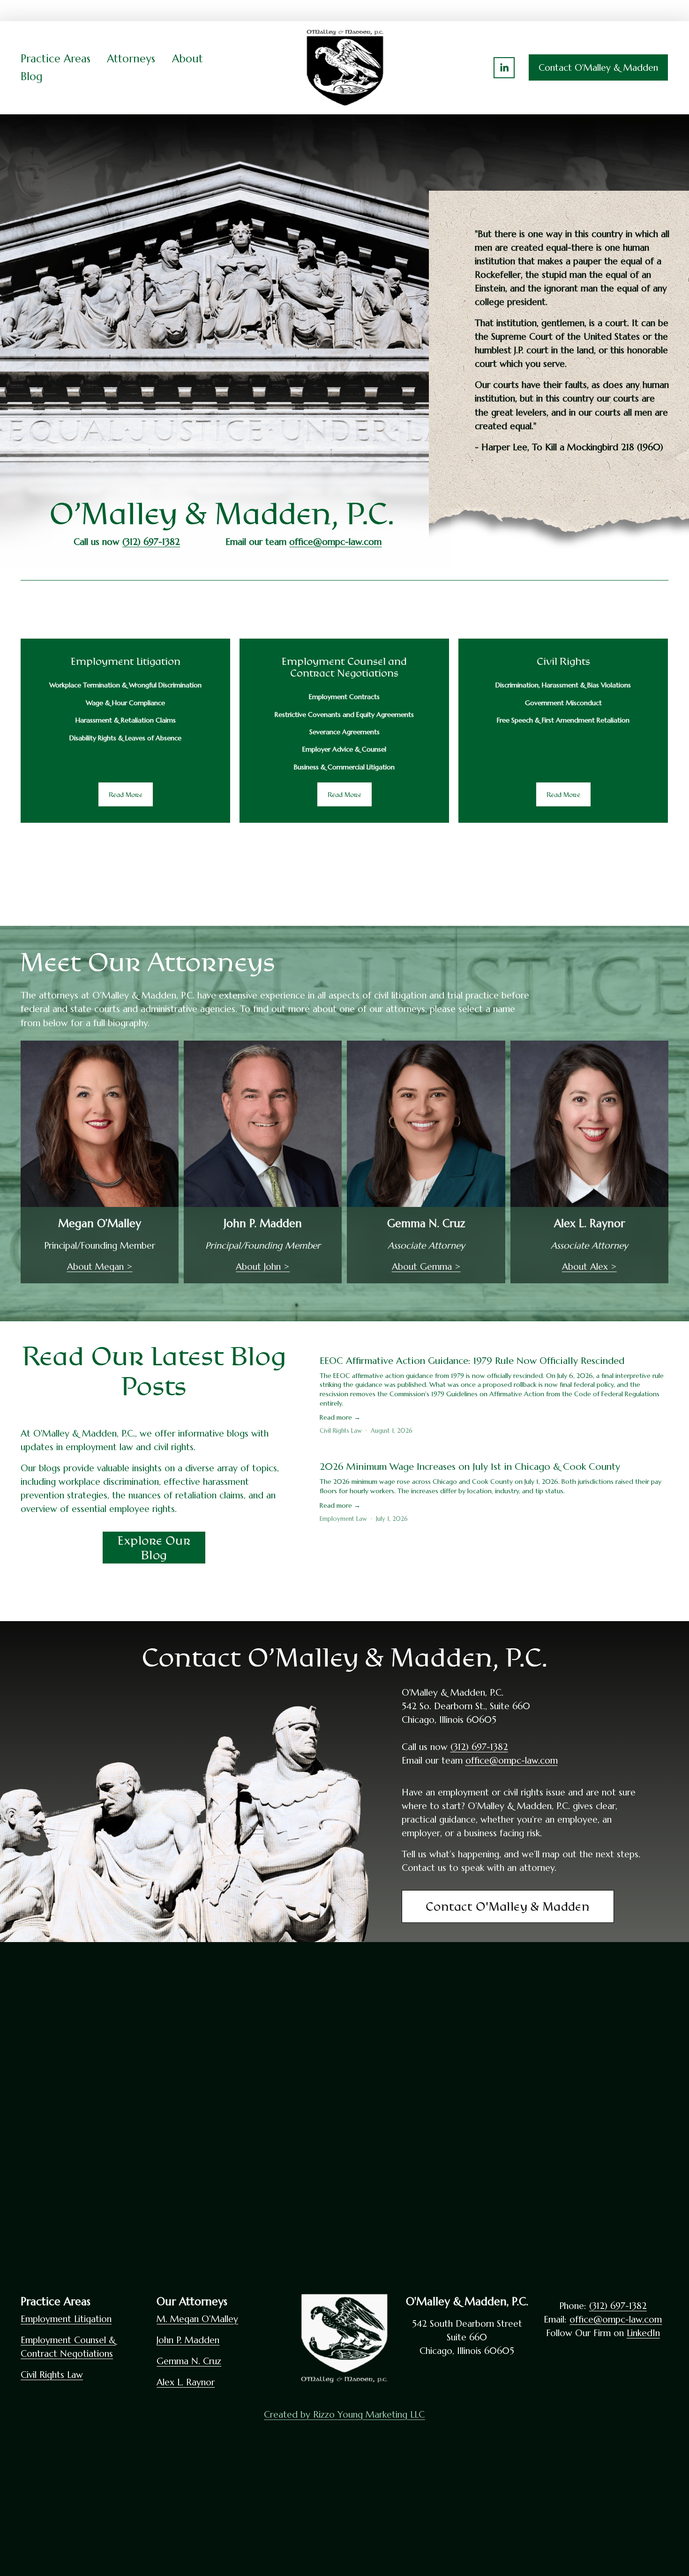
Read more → (340, 1417)
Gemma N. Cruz (189, 2361)
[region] (344, 731)
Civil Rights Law (341, 1431)
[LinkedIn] (504, 68)
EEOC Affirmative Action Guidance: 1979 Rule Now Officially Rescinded (472, 1361)
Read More (126, 794)
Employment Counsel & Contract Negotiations (68, 2347)
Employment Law (343, 1519)
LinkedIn (643, 2333)
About (187, 59)
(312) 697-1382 (479, 1747)
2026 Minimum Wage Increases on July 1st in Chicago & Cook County (470, 1467)
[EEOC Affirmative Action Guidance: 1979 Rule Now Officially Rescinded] (494, 1344)
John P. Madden (188, 2340)
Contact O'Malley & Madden (598, 67)
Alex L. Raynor (186, 2382)
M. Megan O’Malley (197, 2319)
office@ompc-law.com (512, 1760)
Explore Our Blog (154, 1548)
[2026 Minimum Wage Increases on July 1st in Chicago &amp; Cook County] (494, 1450)
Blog (32, 76)
